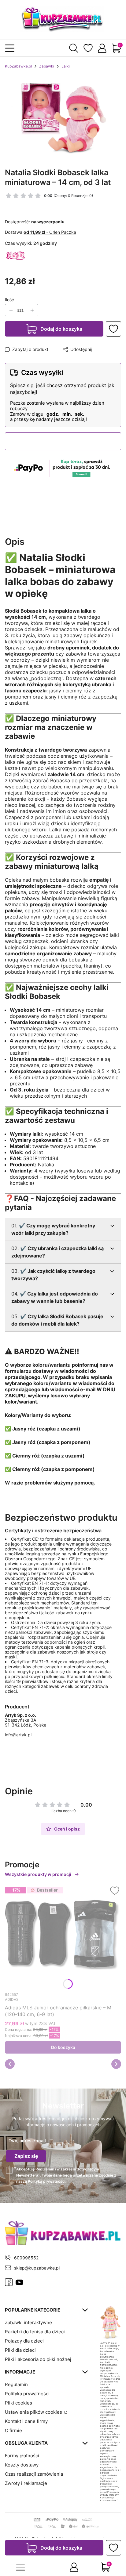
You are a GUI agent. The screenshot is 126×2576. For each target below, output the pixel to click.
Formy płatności (22, 2456)
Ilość (9, 300)
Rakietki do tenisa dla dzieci (35, 2332)
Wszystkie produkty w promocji (38, 1874)
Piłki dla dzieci (20, 2350)
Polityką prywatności (47, 2181)
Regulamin (45, 2169)
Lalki (66, 66)
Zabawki (47, 66)
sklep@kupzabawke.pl (37, 2268)
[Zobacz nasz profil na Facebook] (9, 2282)
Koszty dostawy (22, 2465)
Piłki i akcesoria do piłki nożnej (38, 2359)
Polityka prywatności (27, 2394)
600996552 (26, 2258)
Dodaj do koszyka (61, 329)
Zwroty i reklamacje (26, 2483)
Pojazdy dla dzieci (24, 2341)
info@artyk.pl (18, 1735)
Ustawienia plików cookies (34, 2412)
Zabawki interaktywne (28, 2322)
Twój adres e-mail (27, 2141)
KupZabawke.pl (18, 66)
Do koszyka (63, 2047)
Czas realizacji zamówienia (34, 2474)
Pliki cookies (19, 2403)
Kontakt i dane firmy (26, 2421)
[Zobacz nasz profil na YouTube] (19, 2282)
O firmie (13, 2430)
